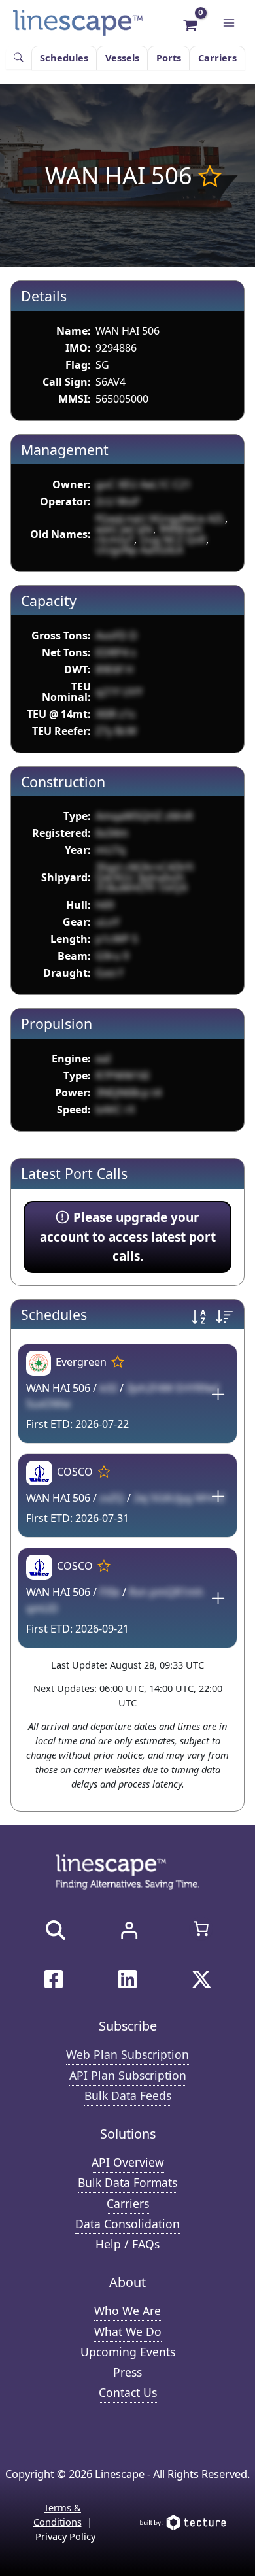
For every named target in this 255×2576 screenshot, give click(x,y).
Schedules (64, 58)
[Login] (129, 1930)
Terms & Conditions (58, 2515)
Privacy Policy (65, 2536)
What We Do (128, 2331)
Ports (169, 58)
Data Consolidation (127, 2224)
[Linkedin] (127, 1979)
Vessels (122, 58)
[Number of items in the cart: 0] (201, 1928)
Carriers (217, 58)
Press (127, 2372)
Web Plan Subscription (127, 2054)
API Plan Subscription (128, 2075)
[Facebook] (54, 1979)
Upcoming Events (128, 2352)
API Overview (128, 2162)
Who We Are (127, 2311)
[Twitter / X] (201, 1979)
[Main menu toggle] (229, 23)
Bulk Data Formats (127, 2182)
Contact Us (128, 2392)
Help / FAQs (127, 2244)
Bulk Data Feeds (128, 2095)
